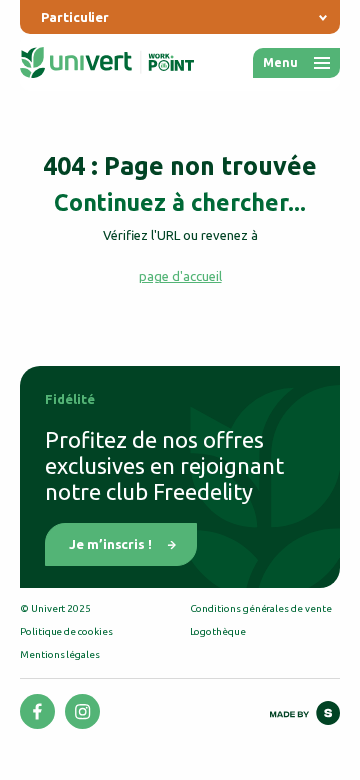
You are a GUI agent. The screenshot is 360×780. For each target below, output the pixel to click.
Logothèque (218, 631)
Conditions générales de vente (261, 608)
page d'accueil (180, 276)
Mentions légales (60, 654)
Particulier (75, 17)
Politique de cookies (66, 631)
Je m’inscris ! (110, 544)
